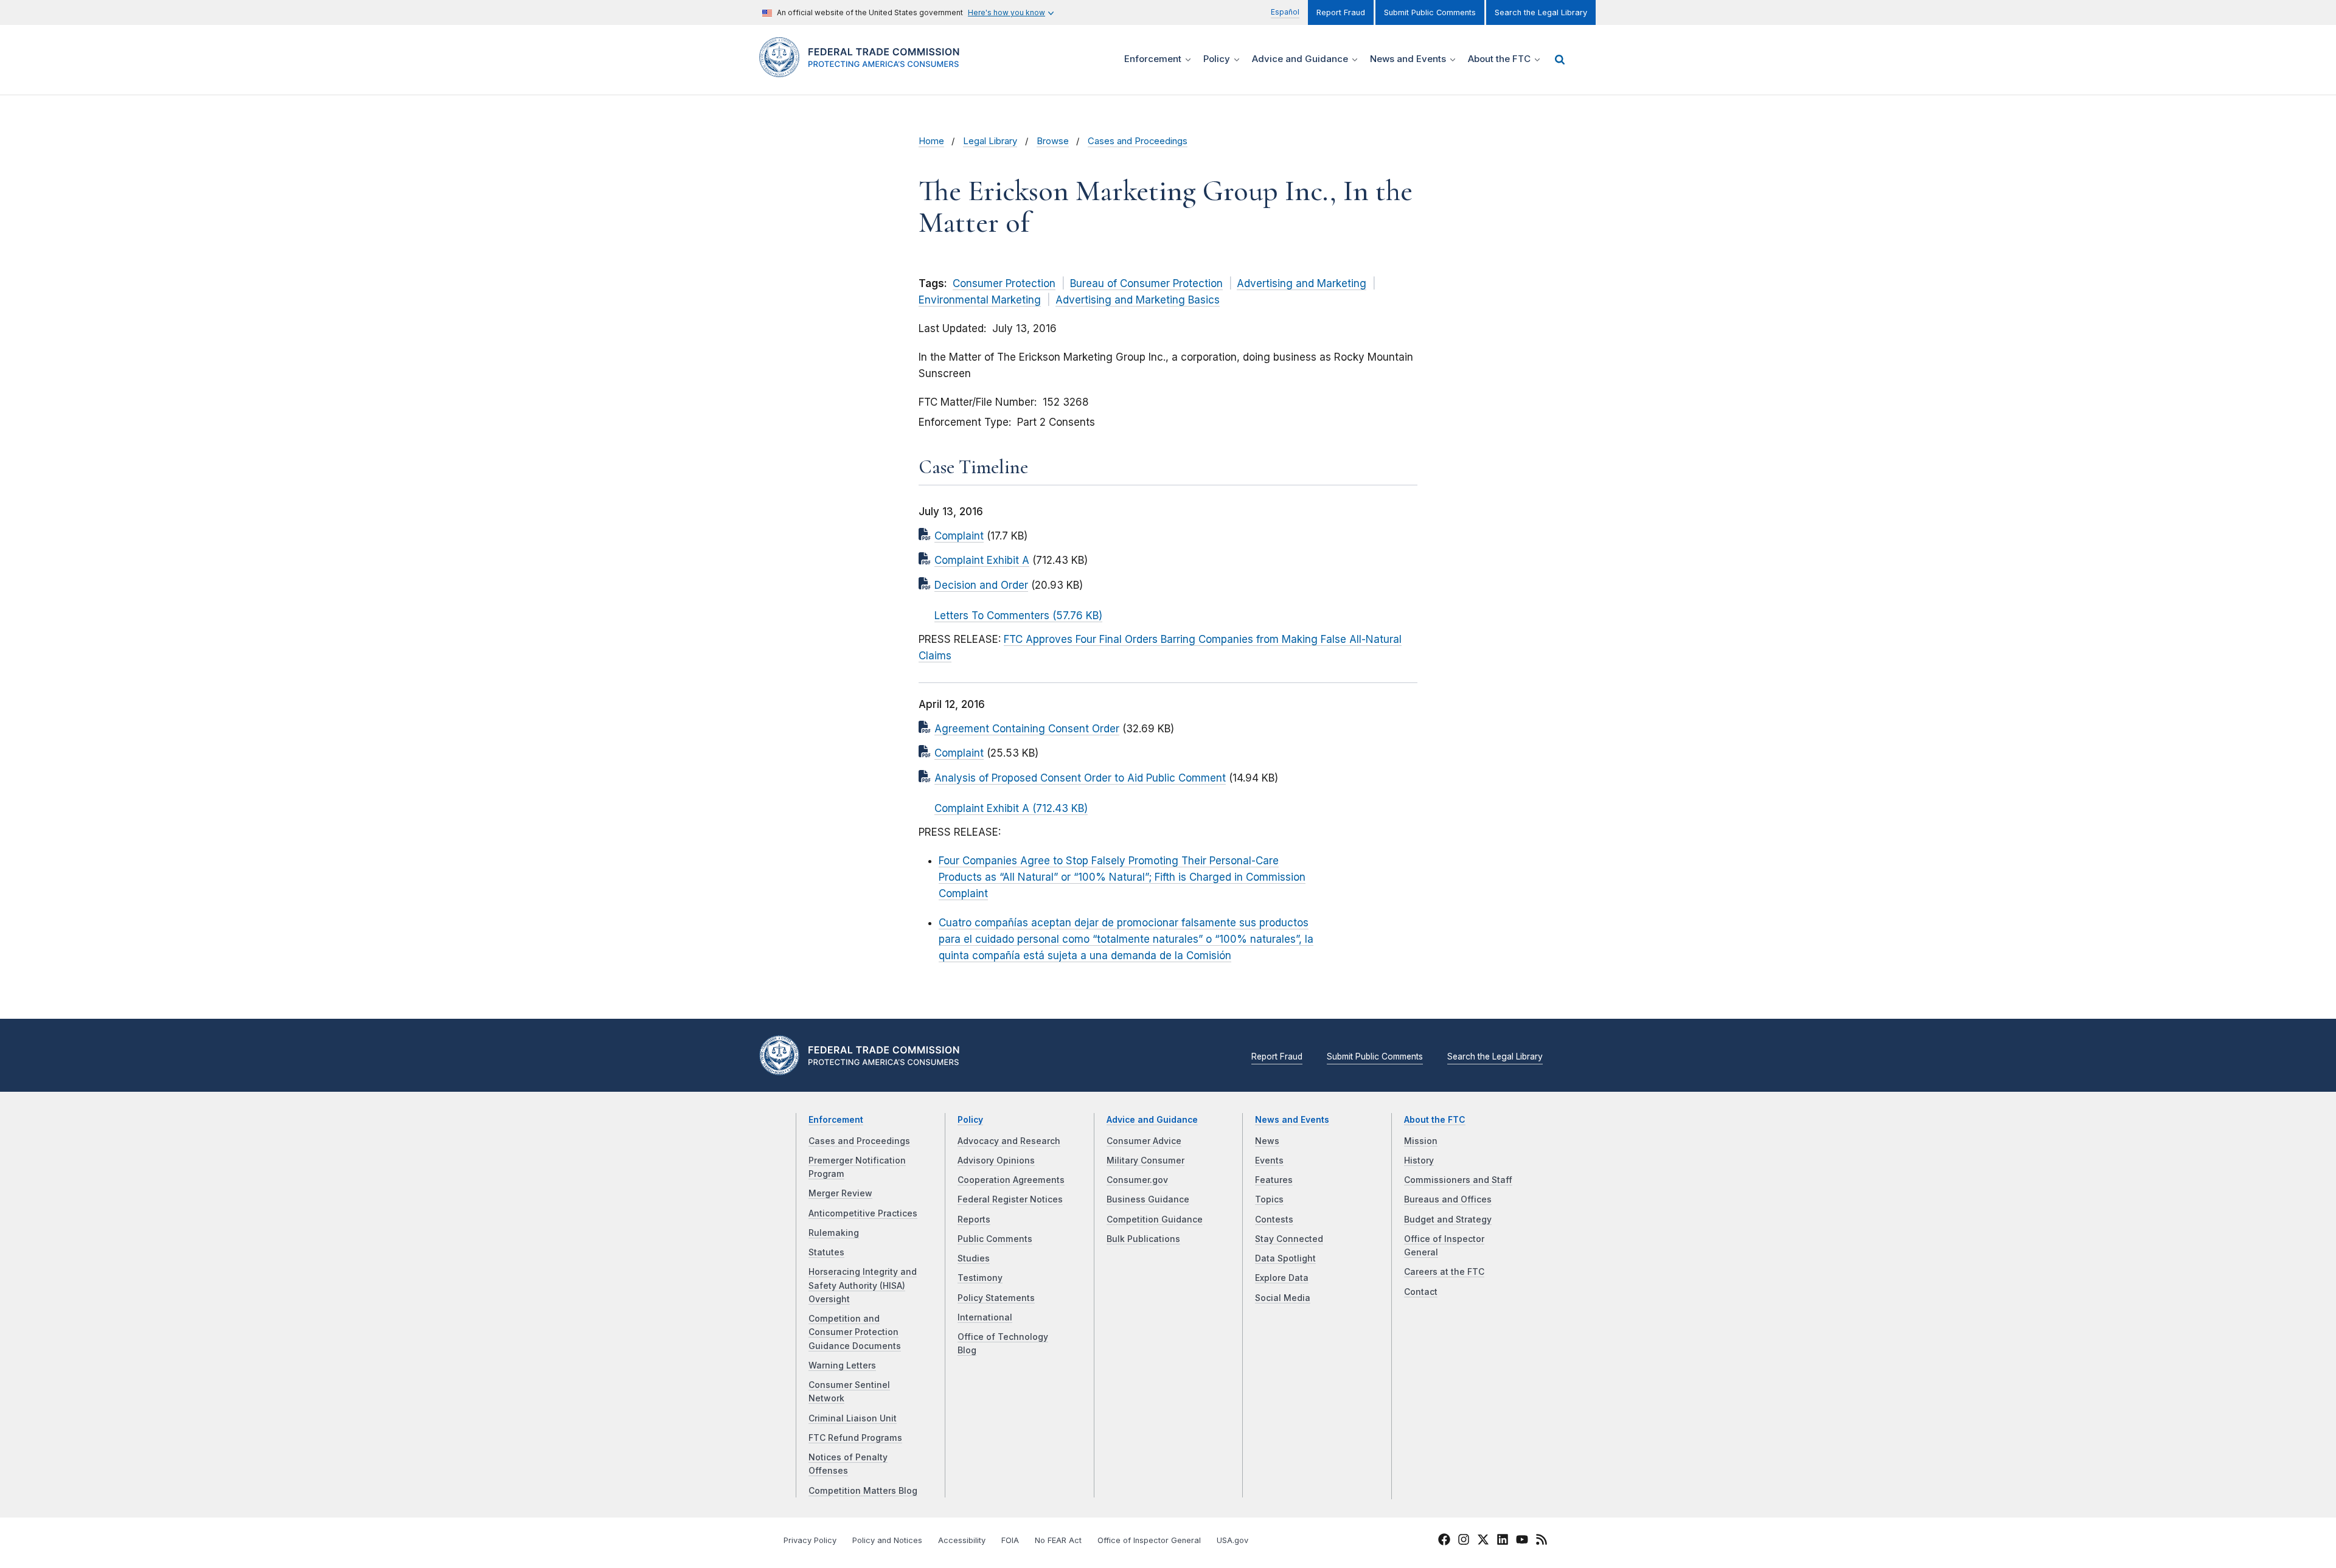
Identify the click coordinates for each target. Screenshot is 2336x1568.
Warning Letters (842, 1365)
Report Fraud (1341, 12)
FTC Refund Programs (855, 1438)
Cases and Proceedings (1138, 141)
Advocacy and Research (1009, 1141)
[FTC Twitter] (1483, 1539)
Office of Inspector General (1149, 1540)
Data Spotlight (1285, 1258)
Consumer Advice (1144, 1141)
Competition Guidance (1155, 1219)
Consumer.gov (1137, 1180)
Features (1274, 1180)
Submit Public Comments (1430, 12)
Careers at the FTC (1444, 1272)
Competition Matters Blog (863, 1491)
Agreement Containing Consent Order (1027, 729)
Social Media (1283, 1298)
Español (1285, 12)
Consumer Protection (1004, 283)
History (1419, 1160)
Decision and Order (981, 585)
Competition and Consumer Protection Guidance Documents (855, 1332)
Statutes (826, 1252)
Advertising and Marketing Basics (1138, 300)
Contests (1274, 1219)
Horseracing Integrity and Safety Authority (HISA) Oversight (863, 1285)
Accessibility (962, 1540)
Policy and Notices (887, 1540)
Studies (974, 1258)
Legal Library (990, 141)
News (1267, 1141)
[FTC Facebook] (1444, 1542)
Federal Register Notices (1010, 1199)
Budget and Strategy (1448, 1219)
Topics (1269, 1199)
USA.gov (1232, 1540)
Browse (1053, 141)
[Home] (864, 70)
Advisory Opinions (996, 1160)
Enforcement (836, 1120)
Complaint (959, 536)
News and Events (1292, 1120)
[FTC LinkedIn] (1503, 1542)
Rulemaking (834, 1233)
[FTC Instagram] (1464, 1542)
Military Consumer (1145, 1160)
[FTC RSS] (1542, 1542)
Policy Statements (996, 1298)
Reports (974, 1219)
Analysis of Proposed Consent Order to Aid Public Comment (1080, 778)
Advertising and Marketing (1302, 283)
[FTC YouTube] (1522, 1542)
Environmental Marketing (980, 300)
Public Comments (995, 1239)
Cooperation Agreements (1011, 1180)
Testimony (980, 1278)
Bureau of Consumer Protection (1146, 283)
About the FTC (1435, 1120)
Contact (1421, 1292)
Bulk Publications (1143, 1239)
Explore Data (1282, 1278)
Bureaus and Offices (1448, 1199)
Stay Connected (1289, 1239)
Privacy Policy (810, 1540)
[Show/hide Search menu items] (1560, 60)
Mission (1421, 1141)
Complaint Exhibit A (982, 560)
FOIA (1010, 1540)
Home (931, 141)
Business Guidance (1148, 1199)
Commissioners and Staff (1458, 1180)
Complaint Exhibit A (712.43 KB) (1011, 808)
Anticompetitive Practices (863, 1213)
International (985, 1317)
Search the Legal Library (1541, 12)
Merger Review (840, 1193)
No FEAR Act (1058, 1540)
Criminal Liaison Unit (853, 1418)
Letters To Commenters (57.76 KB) (1018, 616)
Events (1269, 1160)
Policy (970, 1120)
